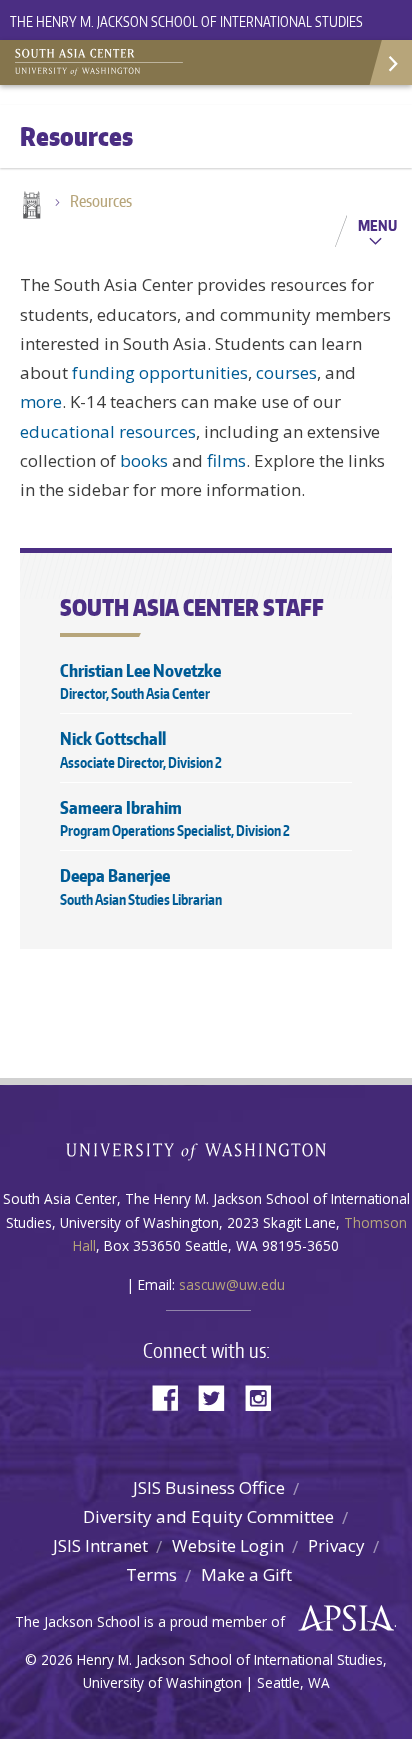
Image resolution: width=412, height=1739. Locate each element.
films (226, 460)
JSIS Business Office (209, 1487)
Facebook (173, 1396)
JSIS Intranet (100, 1545)
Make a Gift (246, 1574)
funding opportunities (160, 372)
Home (30, 207)
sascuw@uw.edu (232, 1284)
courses (286, 372)
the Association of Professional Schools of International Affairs (341, 1619)
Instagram (265, 1396)
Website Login (228, 1545)
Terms (151, 1574)
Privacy (336, 1545)
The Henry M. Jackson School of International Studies (186, 21)
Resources (101, 201)
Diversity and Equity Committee (208, 1516)
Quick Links (389, 62)
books (144, 460)
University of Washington (206, 1149)
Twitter (219, 1396)
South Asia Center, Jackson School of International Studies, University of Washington (115, 60)
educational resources (108, 431)
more (41, 401)
